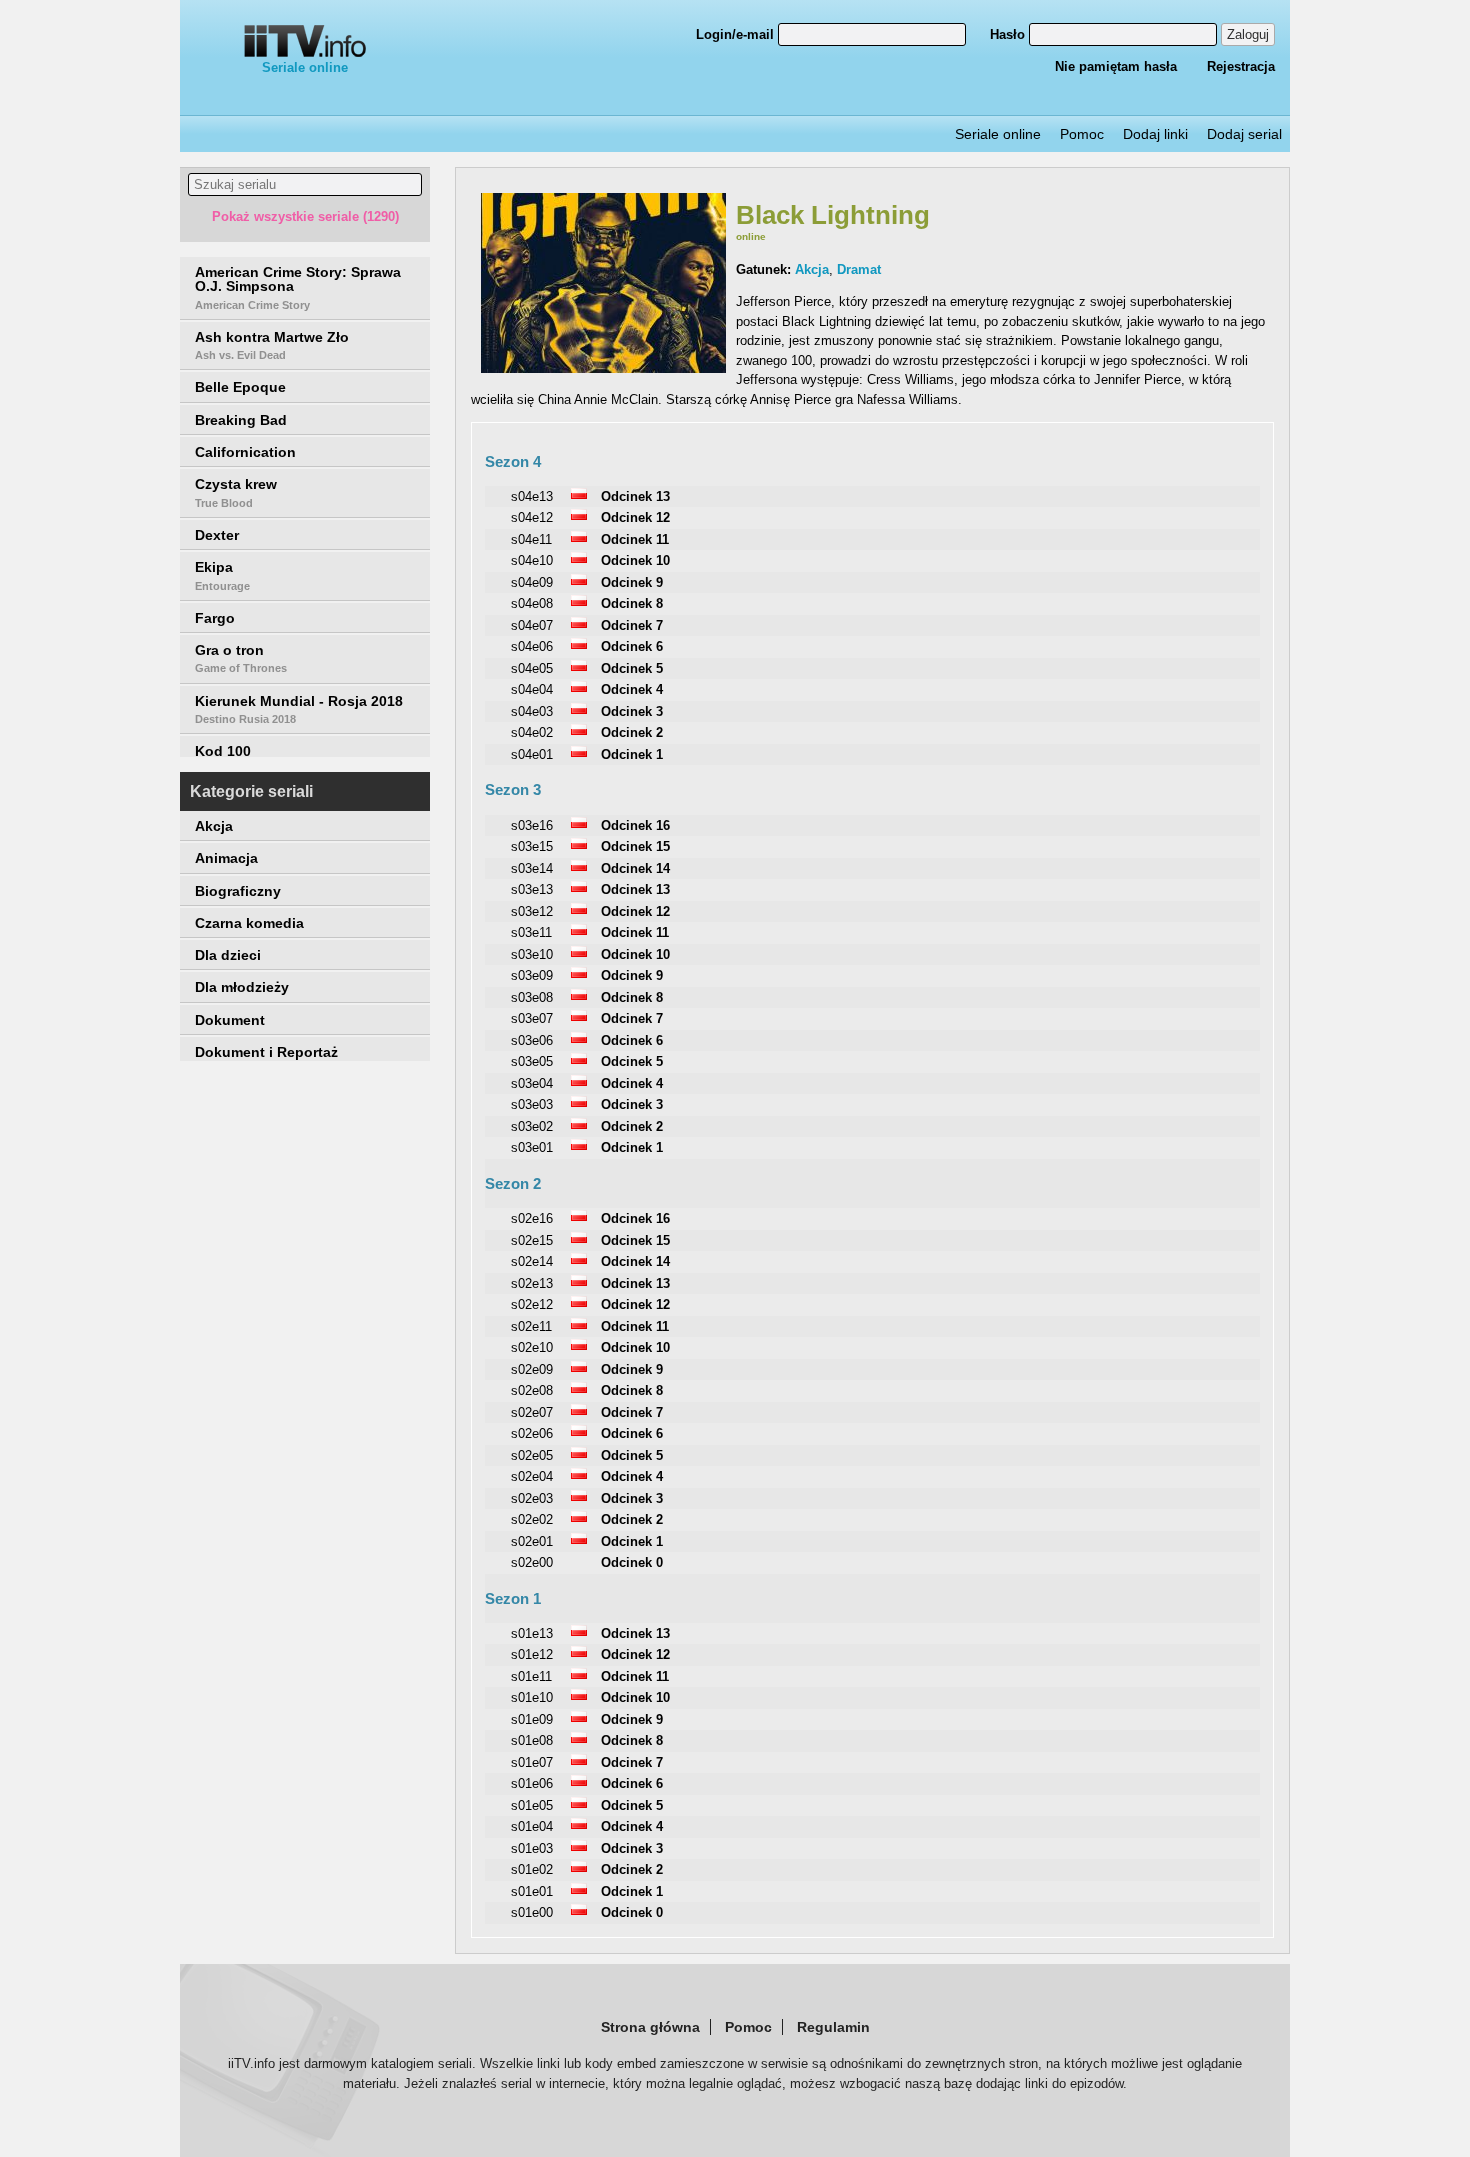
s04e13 (532, 496)
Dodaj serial (1244, 134)
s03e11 (531, 932)
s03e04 (532, 1083)
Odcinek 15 (635, 846)
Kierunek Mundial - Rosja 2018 (299, 709)
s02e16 (532, 1218)
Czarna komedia (249, 923)
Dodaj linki (1155, 134)
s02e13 (532, 1283)
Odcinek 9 (632, 582)
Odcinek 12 (635, 517)
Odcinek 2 (632, 732)
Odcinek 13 (635, 496)
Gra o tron (241, 658)
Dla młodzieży (242, 987)
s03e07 (532, 1018)
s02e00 (532, 1562)
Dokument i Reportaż (266, 1052)
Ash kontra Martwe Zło (272, 345)
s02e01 (532, 1541)
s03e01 (532, 1147)
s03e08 (532, 997)
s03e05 (532, 1061)
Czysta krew (236, 492)
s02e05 (532, 1455)
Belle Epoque (240, 387)
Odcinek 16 (635, 825)
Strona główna (650, 2027)
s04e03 (532, 711)
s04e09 (532, 582)
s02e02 (532, 1519)
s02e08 (532, 1390)
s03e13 (532, 889)
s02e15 (532, 1240)
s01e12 (532, 1654)
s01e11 (531, 1676)
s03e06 (532, 1040)
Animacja (226, 858)
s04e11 (531, 539)
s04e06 (532, 646)
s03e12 (532, 911)
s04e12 (532, 517)
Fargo (215, 618)
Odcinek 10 (635, 560)
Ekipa (222, 575)
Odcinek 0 (632, 1562)
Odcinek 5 (632, 668)
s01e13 (532, 1633)
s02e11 (531, 1326)
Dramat (859, 269)
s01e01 (532, 1891)
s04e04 (532, 689)
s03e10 (532, 954)
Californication (245, 452)
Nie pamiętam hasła (1116, 66)
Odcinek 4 (632, 689)
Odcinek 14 (635, 868)
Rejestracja (1241, 66)
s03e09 (532, 975)
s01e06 (532, 1783)
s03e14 (532, 868)
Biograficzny (238, 891)
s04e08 (532, 603)
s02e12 (532, 1304)
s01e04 (532, 1826)
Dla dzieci (228, 955)
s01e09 (532, 1719)
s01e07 (532, 1762)
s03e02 (532, 1126)
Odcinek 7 (632, 625)
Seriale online (305, 67)
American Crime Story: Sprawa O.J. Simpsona (298, 287)
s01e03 (532, 1848)
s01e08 (532, 1740)
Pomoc (1082, 134)
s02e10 (532, 1347)
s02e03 (532, 1498)
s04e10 (532, 560)
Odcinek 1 (632, 754)
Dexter (217, 535)
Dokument (230, 1020)
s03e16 (532, 825)
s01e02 (532, 1869)
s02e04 (532, 1476)
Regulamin (833, 2027)
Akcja (214, 826)
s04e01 (532, 754)
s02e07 (532, 1412)
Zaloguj (1248, 34)
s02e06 (532, 1433)
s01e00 (532, 1912)
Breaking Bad (241, 420)
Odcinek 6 (632, 646)
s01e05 (532, 1805)
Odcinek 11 (635, 539)
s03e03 (532, 1104)
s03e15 (532, 846)
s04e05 (532, 668)
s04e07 (532, 625)
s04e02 (532, 732)
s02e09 (532, 1369)
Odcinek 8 (632, 603)
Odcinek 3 (632, 711)
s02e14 (532, 1261)
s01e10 (532, 1697)
